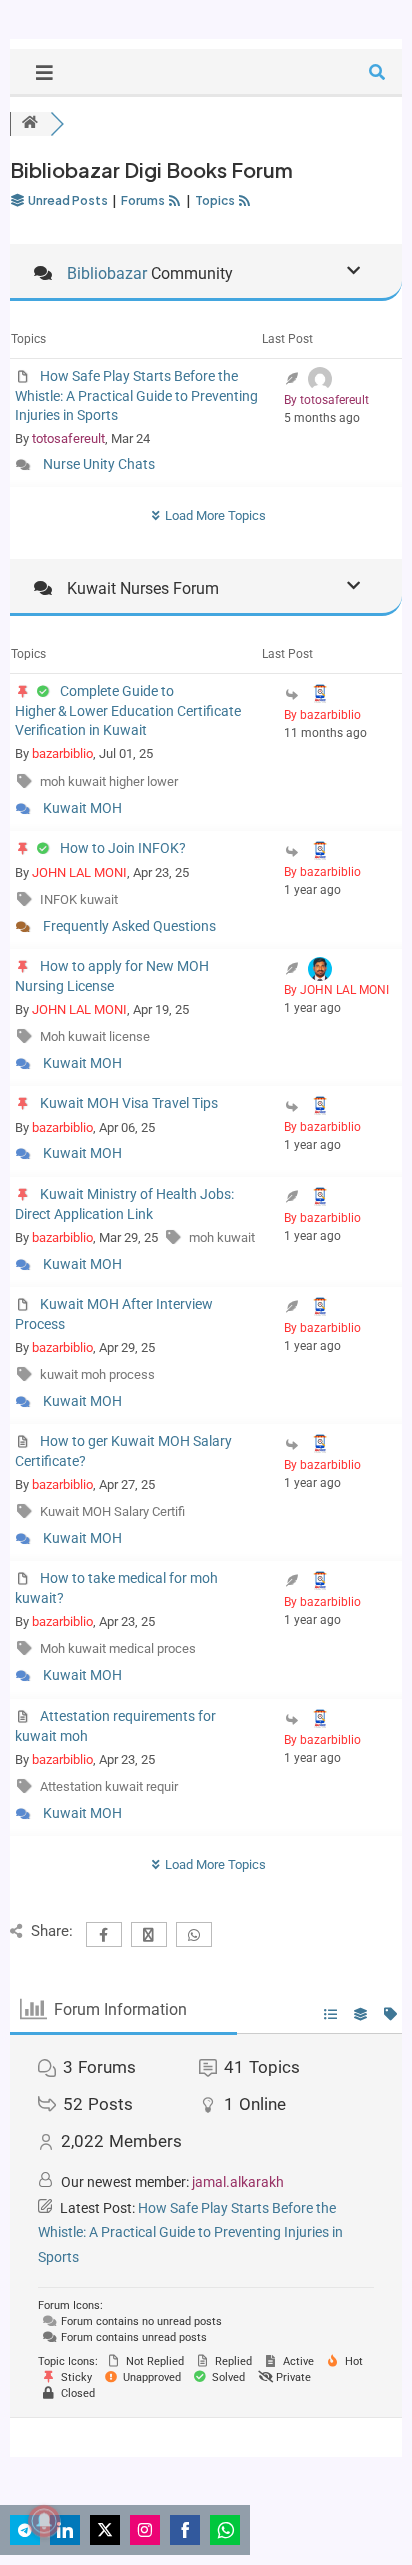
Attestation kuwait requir (109, 1786)
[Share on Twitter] (105, 2530)
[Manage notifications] (44, 2521)
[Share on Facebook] (185, 2530)
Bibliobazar (107, 273)
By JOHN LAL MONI (336, 990)
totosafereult (68, 438)
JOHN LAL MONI (79, 872)
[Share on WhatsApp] (225, 2530)
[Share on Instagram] (145, 2530)
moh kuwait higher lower (109, 781)
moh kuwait (222, 1237)
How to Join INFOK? (123, 848)
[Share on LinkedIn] (65, 2530)
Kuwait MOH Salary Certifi (112, 1511)
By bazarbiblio (322, 715)
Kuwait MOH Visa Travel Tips (129, 1103)
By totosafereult (326, 400)
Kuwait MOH (82, 808)
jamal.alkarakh (238, 2182)
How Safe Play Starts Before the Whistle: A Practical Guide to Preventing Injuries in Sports (136, 395)
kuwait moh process (97, 1374)
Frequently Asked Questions (129, 926)
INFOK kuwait (79, 899)
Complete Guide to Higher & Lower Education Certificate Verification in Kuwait (128, 710)
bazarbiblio (62, 753)
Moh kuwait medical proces (118, 1648)
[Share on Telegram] (25, 2530)
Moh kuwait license (95, 1036)
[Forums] (30, 123)
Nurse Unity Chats (99, 464)
